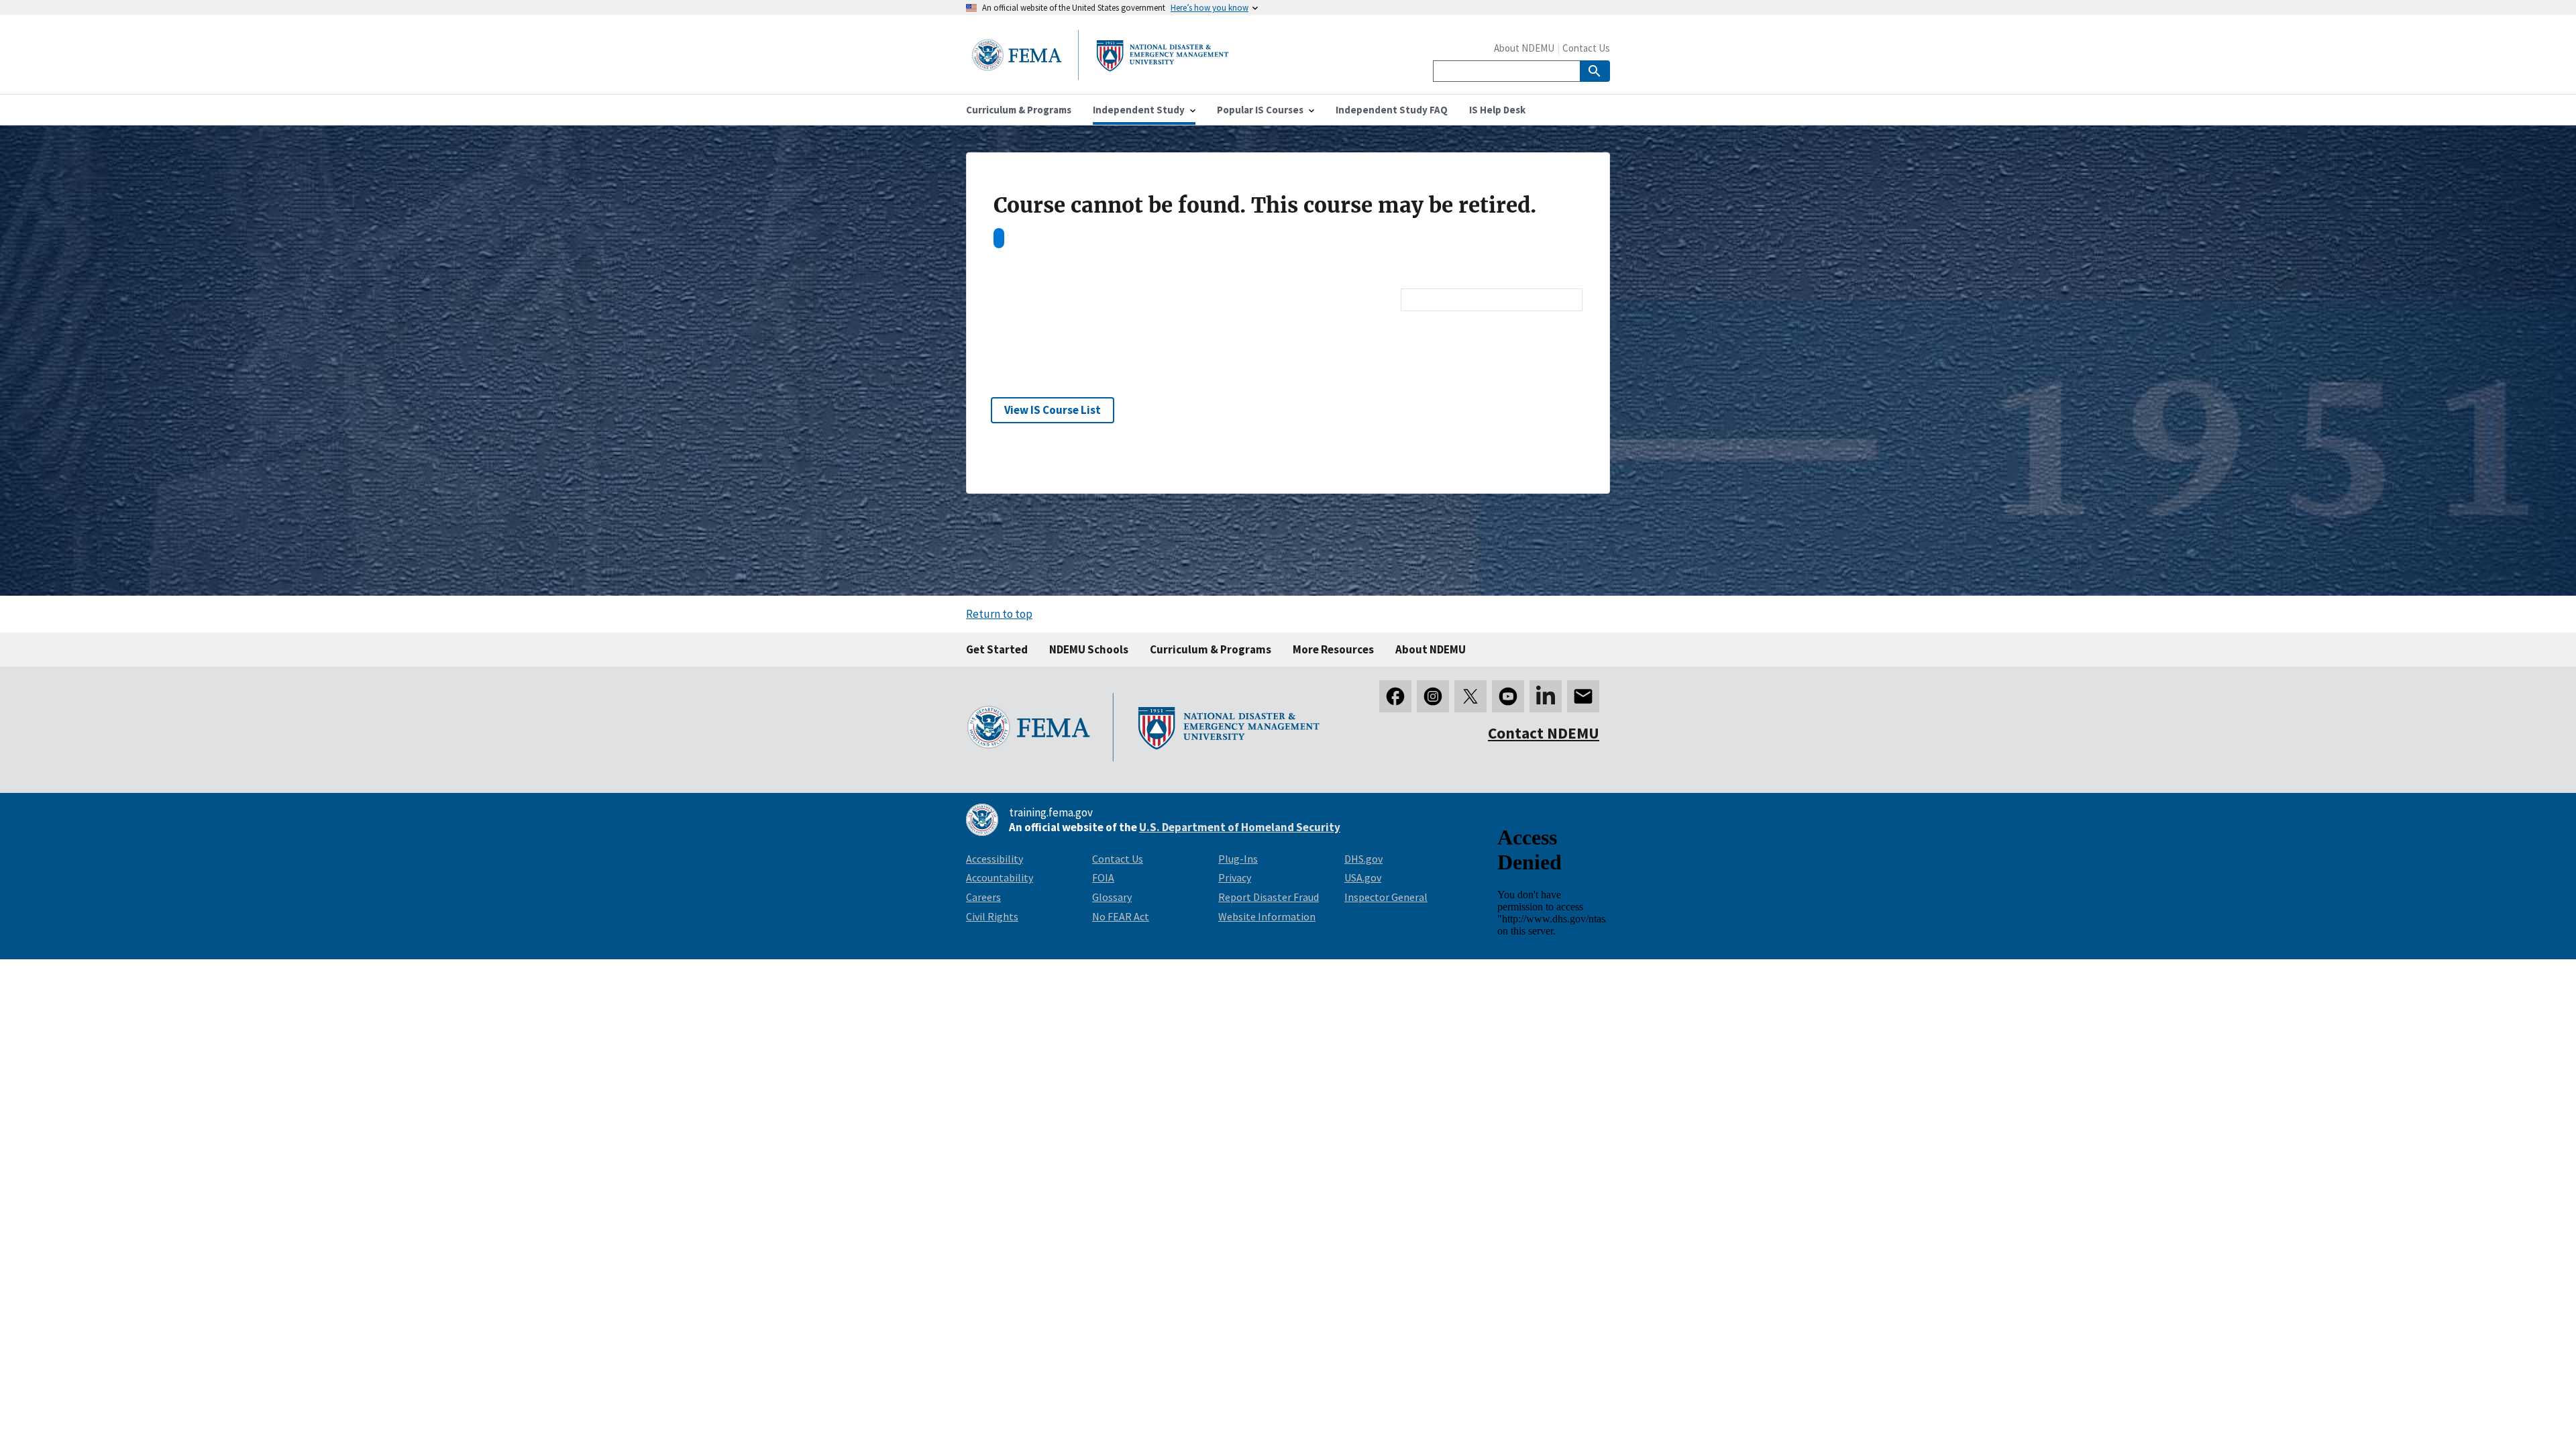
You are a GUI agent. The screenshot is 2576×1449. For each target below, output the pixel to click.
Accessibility (995, 859)
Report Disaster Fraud (1269, 897)
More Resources (1333, 649)
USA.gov (1363, 877)
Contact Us (1586, 48)
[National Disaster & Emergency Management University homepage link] (1100, 76)
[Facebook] (1395, 696)
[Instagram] (1433, 696)
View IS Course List (1053, 410)
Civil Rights (992, 916)
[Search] (1595, 71)
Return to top (999, 614)
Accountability (1000, 877)
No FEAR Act (1121, 916)
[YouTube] (1508, 696)
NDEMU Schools (1089, 649)
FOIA (1103, 877)
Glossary (1112, 897)
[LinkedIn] (1546, 696)
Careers (983, 897)
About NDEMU (1524, 48)
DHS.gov (1363, 859)
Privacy (1235, 877)
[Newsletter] (1583, 696)
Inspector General (1386, 897)
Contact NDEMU (1544, 733)
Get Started (997, 649)
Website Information (1267, 916)
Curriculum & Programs (1211, 649)
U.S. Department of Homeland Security (1240, 827)
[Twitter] (1470, 696)
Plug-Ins (1238, 859)
